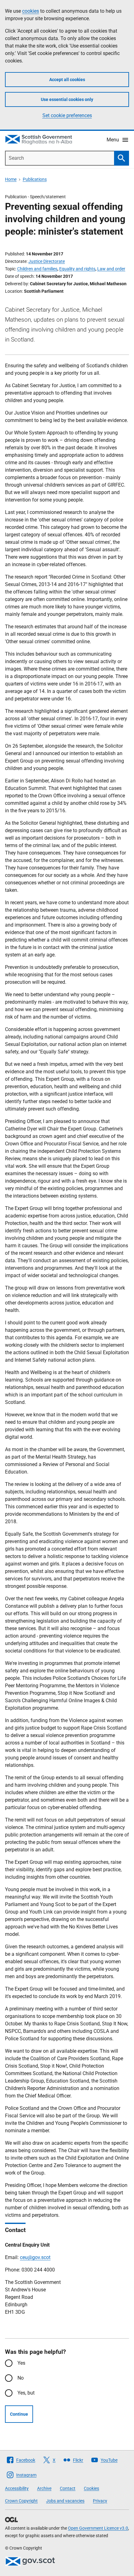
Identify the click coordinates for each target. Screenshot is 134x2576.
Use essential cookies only (67, 99)
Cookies (91, 2488)
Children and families (37, 269)
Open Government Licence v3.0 (98, 2528)
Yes (21, 2363)
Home (11, 179)
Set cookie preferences (67, 115)
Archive (44, 2488)
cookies (31, 11)
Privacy (100, 2501)
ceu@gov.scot (35, 2257)
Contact (68, 2488)
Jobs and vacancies (65, 2501)
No (21, 2378)
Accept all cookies (67, 80)
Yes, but (26, 2393)
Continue (19, 2414)
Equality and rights (77, 269)
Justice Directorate (47, 261)
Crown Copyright (21, 2501)
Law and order (111, 269)
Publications (35, 179)
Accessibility (17, 2488)
